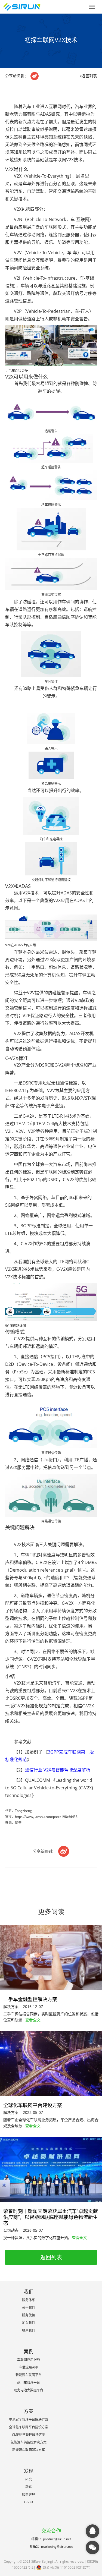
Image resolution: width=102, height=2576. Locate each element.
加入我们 (29, 2323)
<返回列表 (88, 76)
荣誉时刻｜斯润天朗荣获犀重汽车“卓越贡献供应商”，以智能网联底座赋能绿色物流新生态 (51, 2217)
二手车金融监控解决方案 (30, 1999)
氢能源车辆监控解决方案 (29, 2442)
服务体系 (29, 2300)
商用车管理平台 (29, 2383)
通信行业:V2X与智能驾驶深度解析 (58, 1770)
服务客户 (29, 2494)
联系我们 (29, 2330)
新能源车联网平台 (29, 2375)
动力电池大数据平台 (29, 2390)
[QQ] (92, 2531)
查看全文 (33, 2020)
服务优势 (29, 2315)
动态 (29, 2487)
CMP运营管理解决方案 (29, 2435)
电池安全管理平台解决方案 (29, 2419)
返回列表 (51, 2257)
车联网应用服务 (29, 2360)
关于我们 (29, 2308)
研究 (29, 2479)
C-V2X (29, 2502)
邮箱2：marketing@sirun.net (51, 2547)
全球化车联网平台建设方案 (33, 2105)
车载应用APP (29, 2367)
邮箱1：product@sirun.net (51, 2539)
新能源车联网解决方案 (29, 2450)
